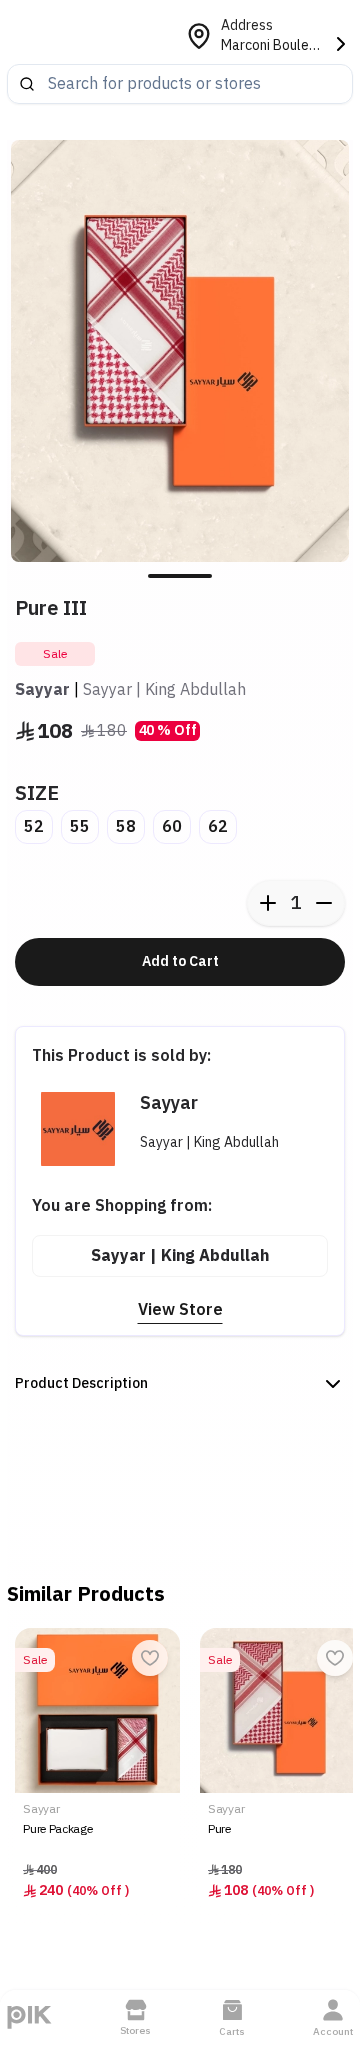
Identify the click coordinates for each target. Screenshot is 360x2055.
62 (218, 827)
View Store (180, 1310)
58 (126, 827)
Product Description (81, 1383)
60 (172, 827)
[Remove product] (324, 903)
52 (34, 827)
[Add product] (268, 903)
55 (80, 827)
